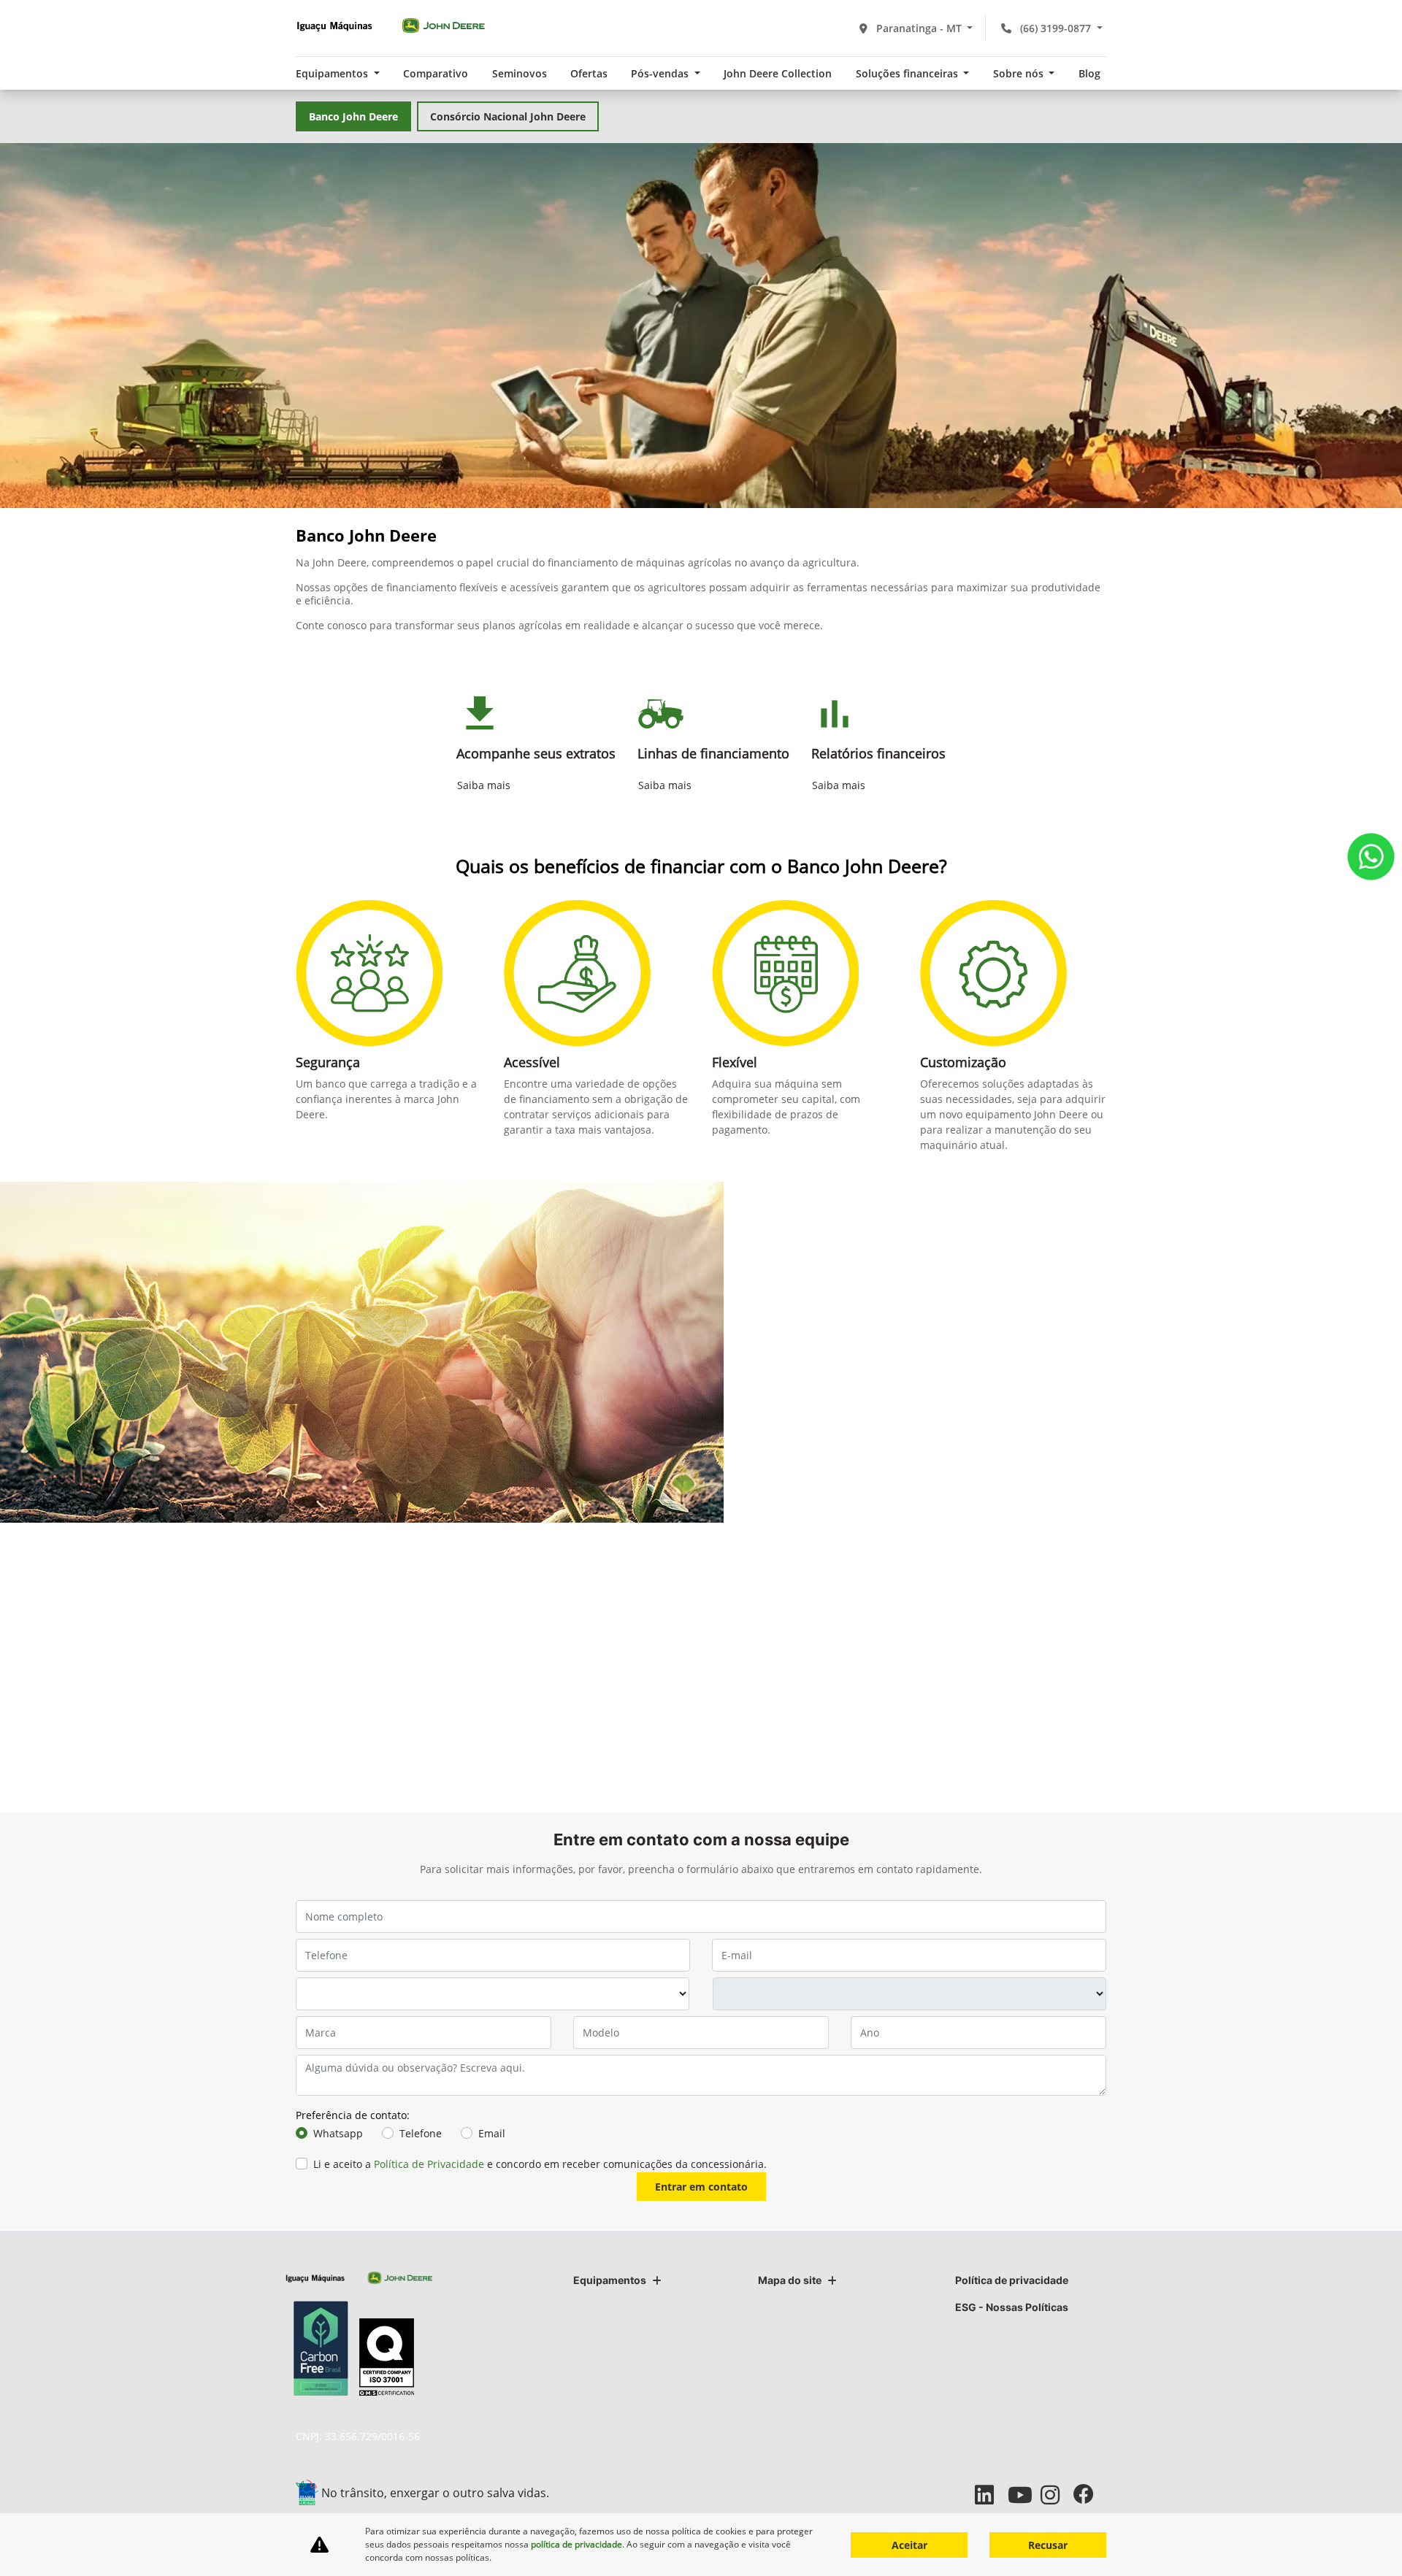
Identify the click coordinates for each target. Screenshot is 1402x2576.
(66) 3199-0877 (1056, 28)
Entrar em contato (701, 2187)
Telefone (421, 2133)
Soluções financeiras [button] (908, 73)
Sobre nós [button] (1020, 73)
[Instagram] (1057, 2495)
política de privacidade (576, 2544)
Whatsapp (338, 2133)
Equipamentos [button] (333, 73)
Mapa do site (790, 2280)
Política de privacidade (1012, 2280)
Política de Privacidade (429, 2164)
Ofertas (589, 73)
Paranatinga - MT (919, 28)
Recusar (1048, 2545)
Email (492, 2133)
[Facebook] (1090, 2495)
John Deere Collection (778, 73)
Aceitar (909, 2545)
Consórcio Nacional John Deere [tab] (508, 116)
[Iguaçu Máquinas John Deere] (391, 26)
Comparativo (436, 73)
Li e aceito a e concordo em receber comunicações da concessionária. (540, 2164)
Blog (1089, 73)
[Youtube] (1024, 2495)
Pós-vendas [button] (661, 73)
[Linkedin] (991, 2495)
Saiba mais (484, 785)
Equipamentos (610, 2280)
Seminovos (520, 73)
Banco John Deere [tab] (353, 116)
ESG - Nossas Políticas (1012, 2307)
